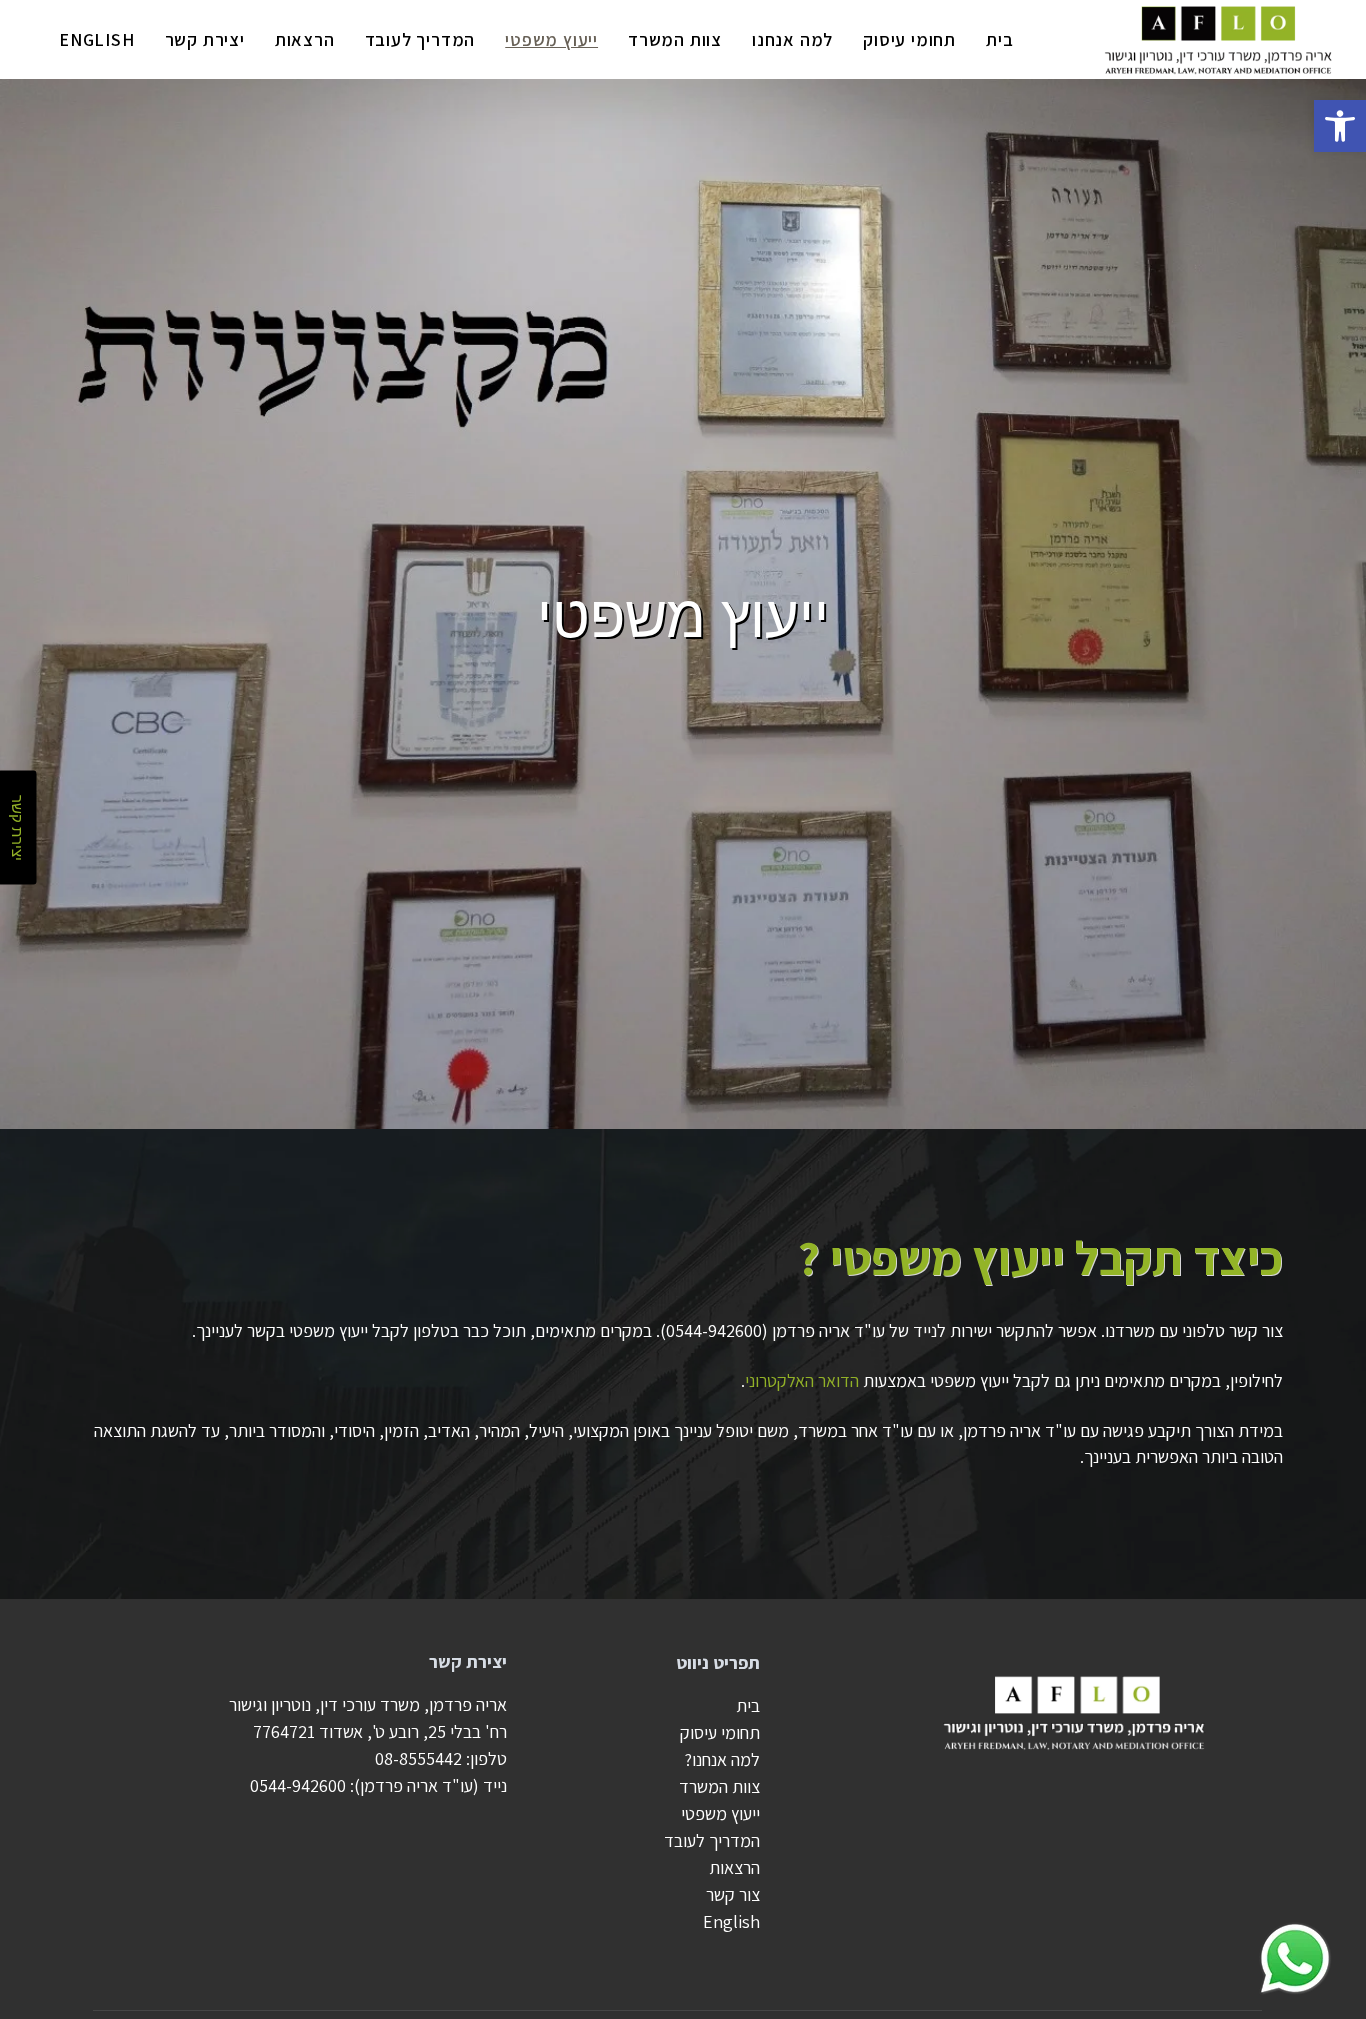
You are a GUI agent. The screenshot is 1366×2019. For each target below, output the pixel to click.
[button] (1340, 126)
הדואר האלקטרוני (802, 1380)
